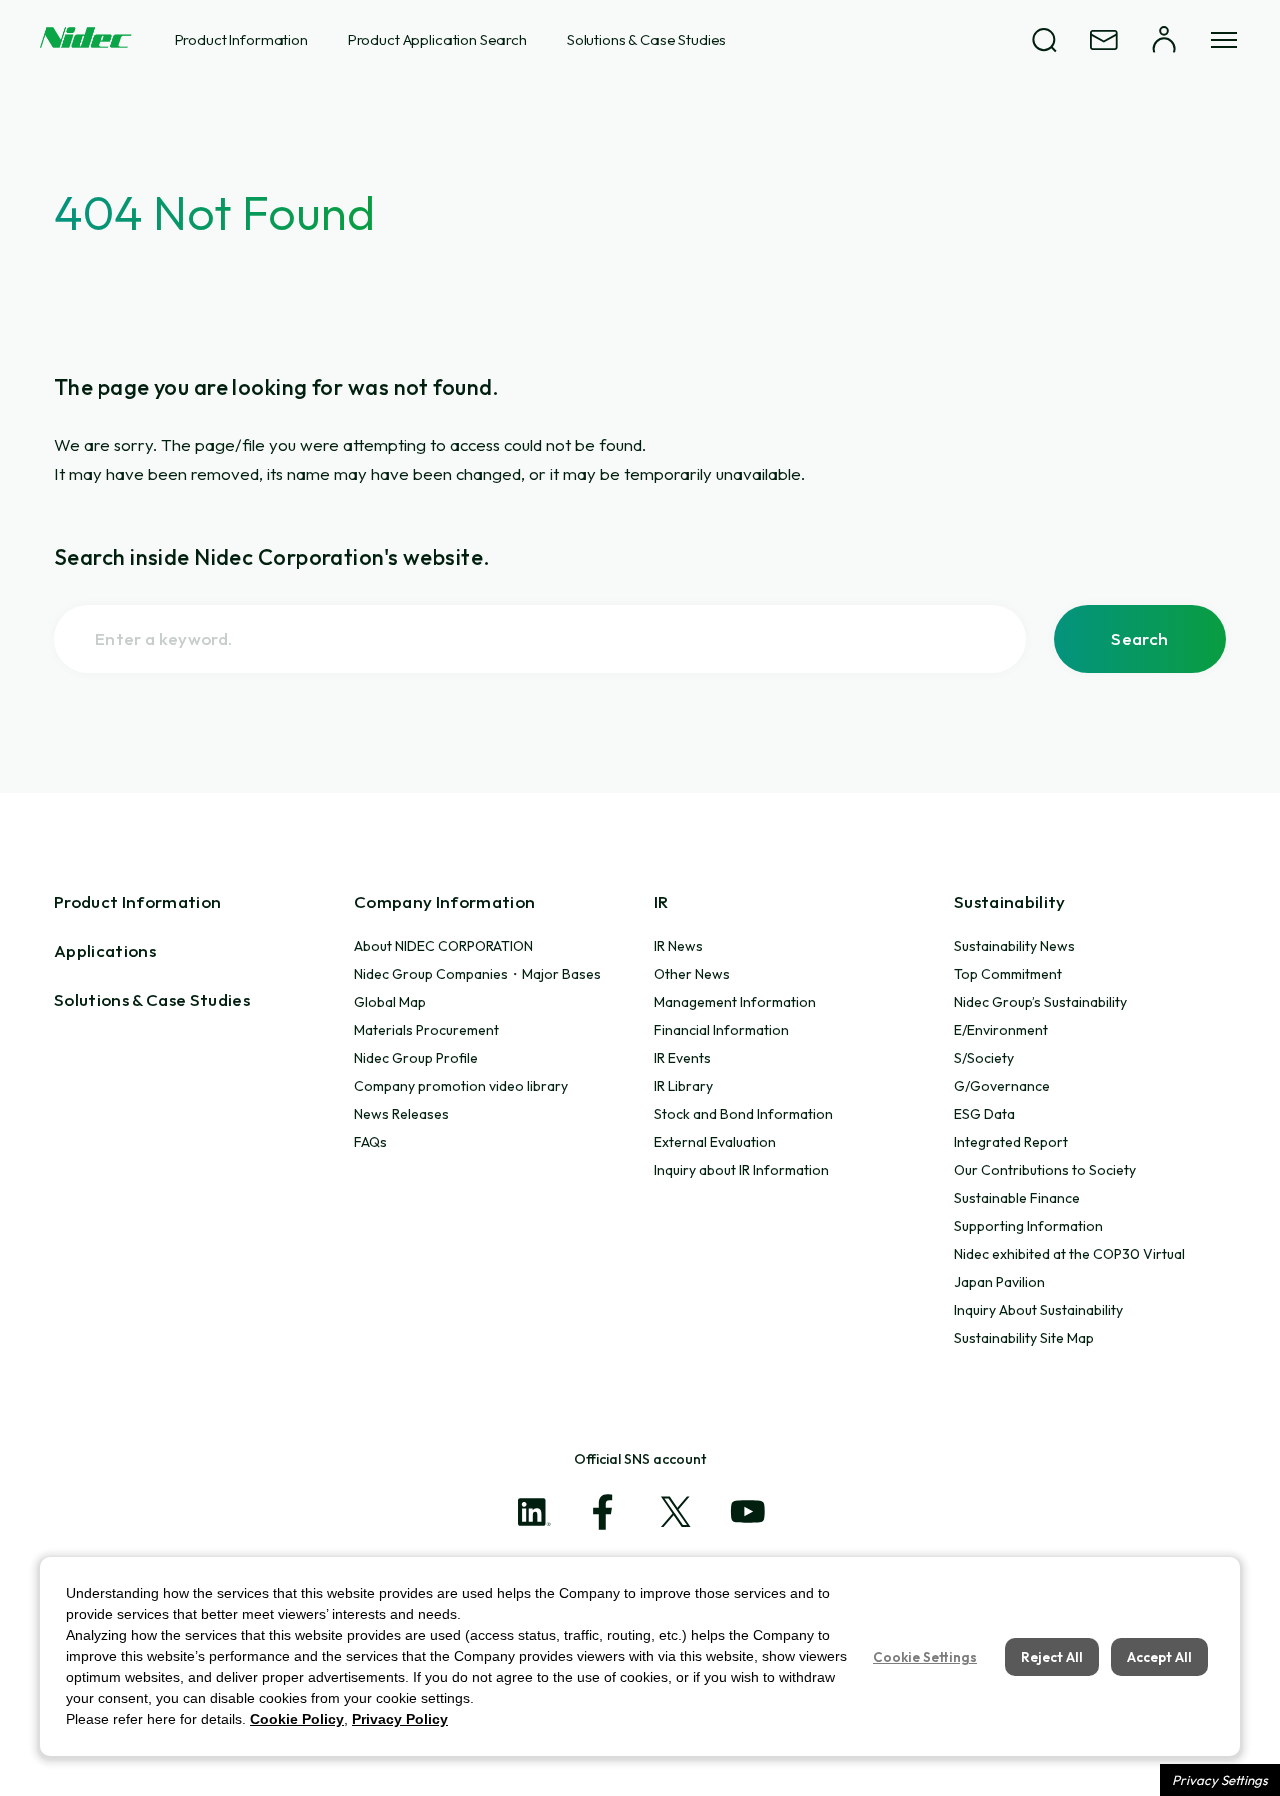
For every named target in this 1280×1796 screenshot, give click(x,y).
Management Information (735, 1002)
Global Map (390, 1002)
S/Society (984, 1058)
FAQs (370, 1142)
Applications (105, 950)
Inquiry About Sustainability (1038, 1310)
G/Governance (1002, 1086)
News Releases (401, 1114)
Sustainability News (1014, 946)
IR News (678, 946)
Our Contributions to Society (1045, 1170)
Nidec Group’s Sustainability (1040, 1002)
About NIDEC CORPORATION (443, 946)
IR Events (682, 1058)
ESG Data (984, 1114)
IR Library (683, 1086)
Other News (692, 974)
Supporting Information (1028, 1226)
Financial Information (721, 1030)
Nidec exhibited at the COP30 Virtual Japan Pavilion (1069, 1268)
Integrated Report (1011, 1142)
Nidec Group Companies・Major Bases (477, 974)
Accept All (1159, 1657)
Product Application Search (437, 39)
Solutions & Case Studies (646, 39)
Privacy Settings (1220, 1780)
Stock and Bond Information (743, 1114)
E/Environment (1001, 1030)
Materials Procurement (426, 1030)
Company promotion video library (461, 1086)
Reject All (1052, 1657)
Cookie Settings (925, 1657)
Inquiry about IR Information (741, 1170)
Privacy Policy (400, 1719)
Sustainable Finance (1017, 1198)
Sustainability (1010, 901)
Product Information (241, 39)
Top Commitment (1008, 974)
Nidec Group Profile (416, 1058)
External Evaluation (715, 1142)
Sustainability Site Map (1024, 1338)
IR (661, 901)
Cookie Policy (297, 1719)
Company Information (444, 901)
